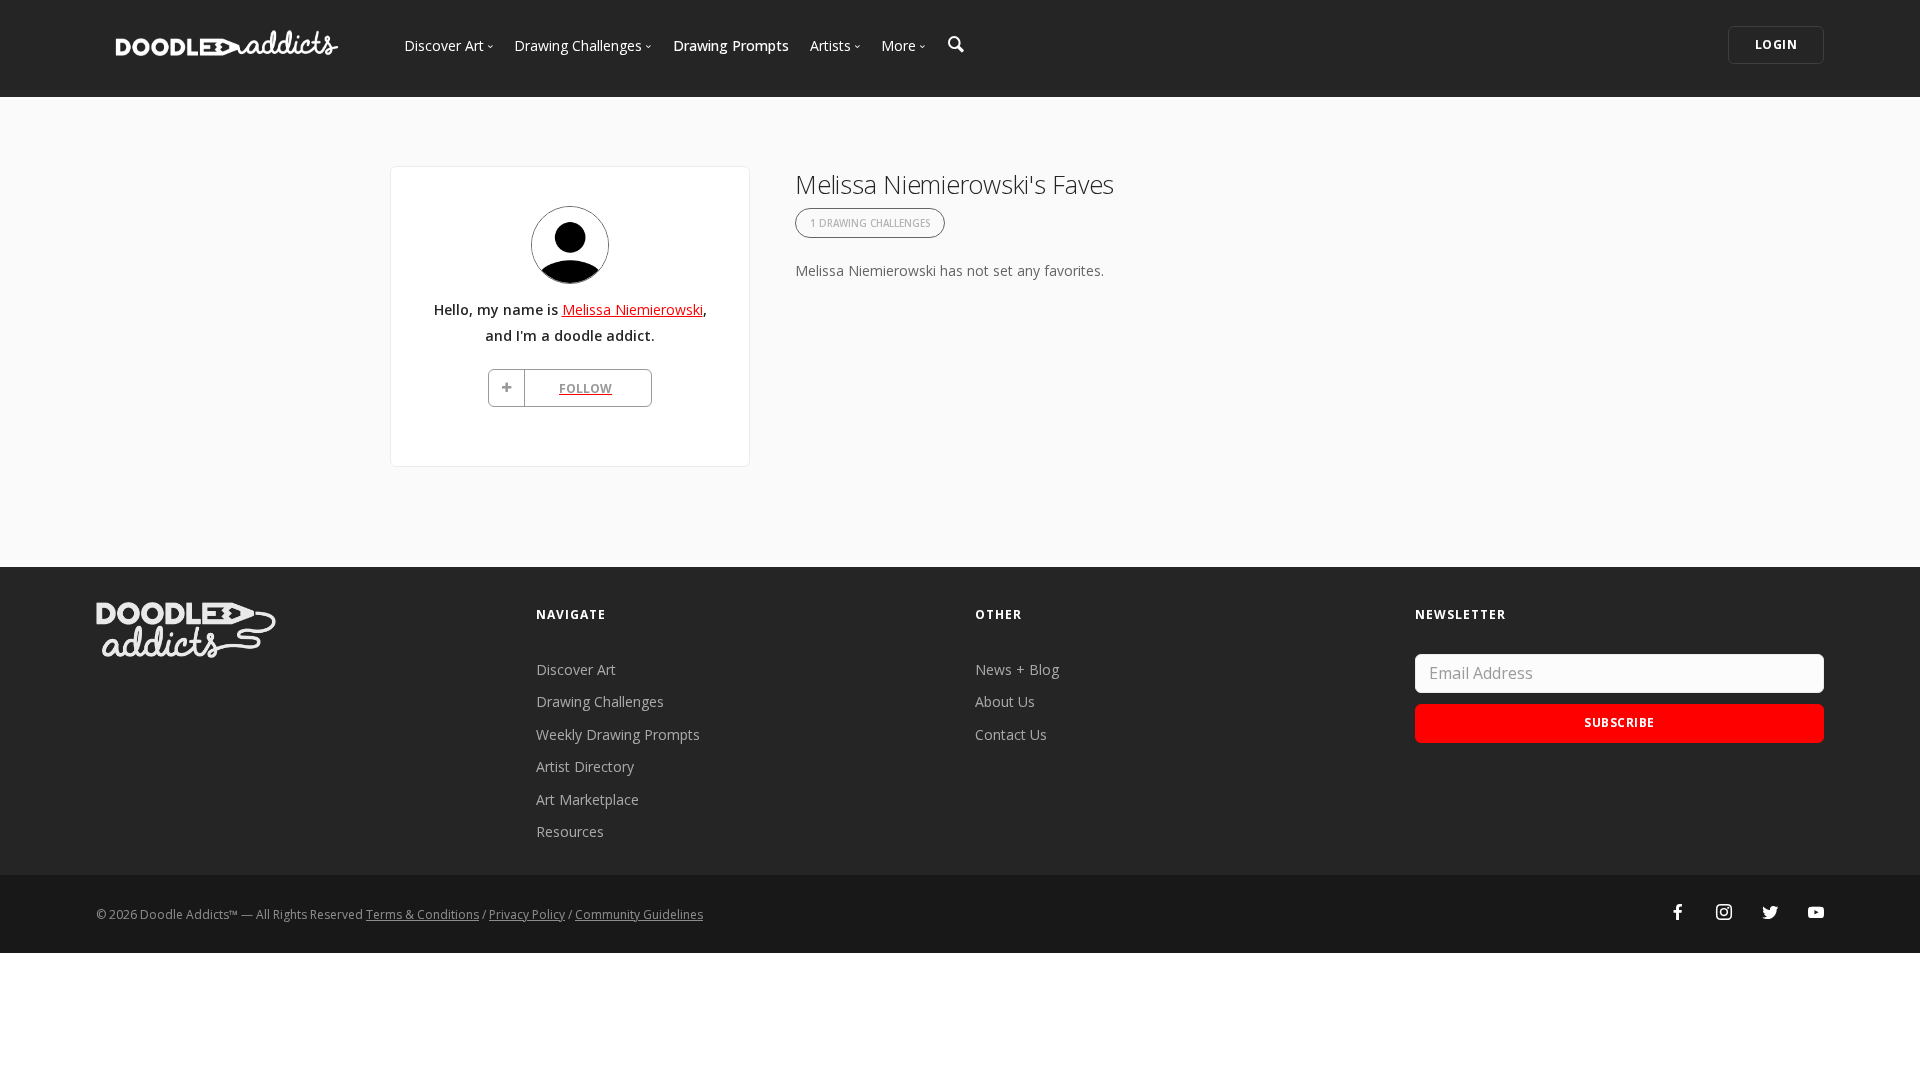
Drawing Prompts (731, 45)
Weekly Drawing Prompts (618, 734)
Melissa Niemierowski (632, 309)
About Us (1005, 701)
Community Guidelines (639, 914)
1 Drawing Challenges (870, 223)
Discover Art (576, 669)
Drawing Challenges (600, 701)
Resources (570, 831)
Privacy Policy (527, 914)
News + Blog (1017, 669)
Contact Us (1011, 734)
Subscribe (1619, 722)
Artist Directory (585, 766)
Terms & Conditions (422, 914)
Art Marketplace (587, 799)
